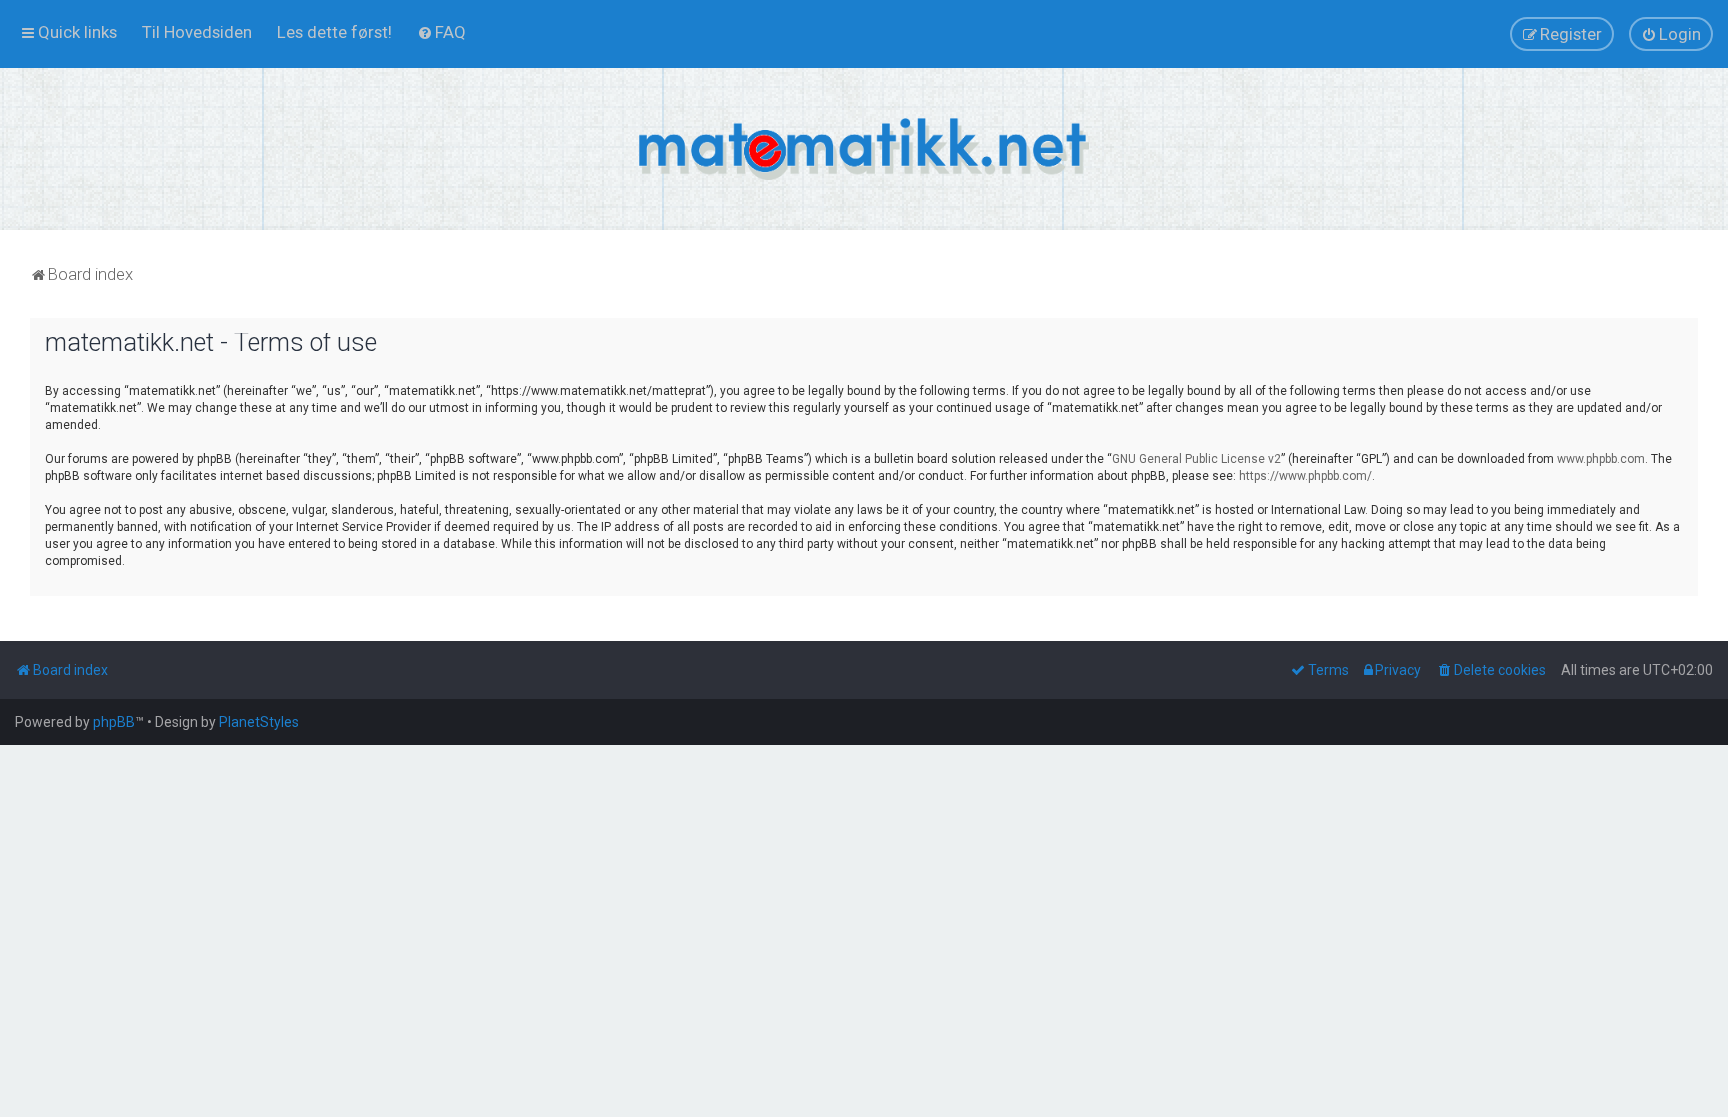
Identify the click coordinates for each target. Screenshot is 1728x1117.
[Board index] (864, 149)
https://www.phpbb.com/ (1305, 476)
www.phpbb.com (1601, 459)
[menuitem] (197, 32)
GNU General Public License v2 (1196, 459)
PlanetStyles (259, 722)
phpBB (114, 722)
